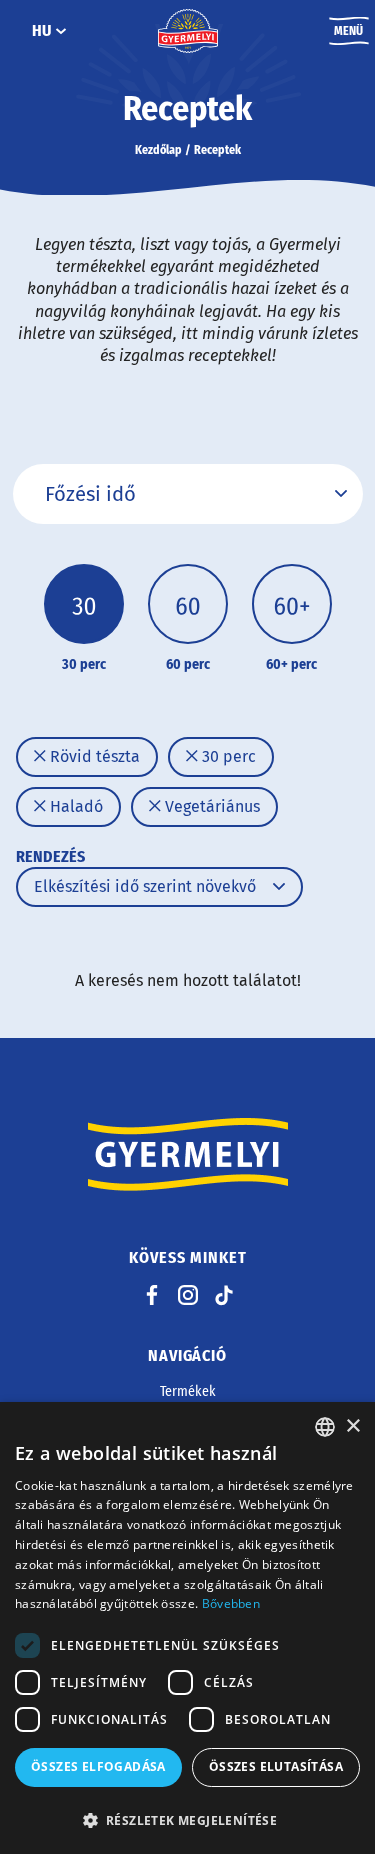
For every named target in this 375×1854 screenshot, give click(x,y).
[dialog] (187, 1628)
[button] (187, 1820)
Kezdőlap (158, 150)
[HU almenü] (61, 31)
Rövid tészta (93, 756)
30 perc (227, 756)
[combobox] (325, 1427)
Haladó (74, 806)
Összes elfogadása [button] (98, 1766)
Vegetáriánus (210, 806)
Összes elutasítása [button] (276, 1766)
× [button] (352, 1426)
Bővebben (231, 1603)
